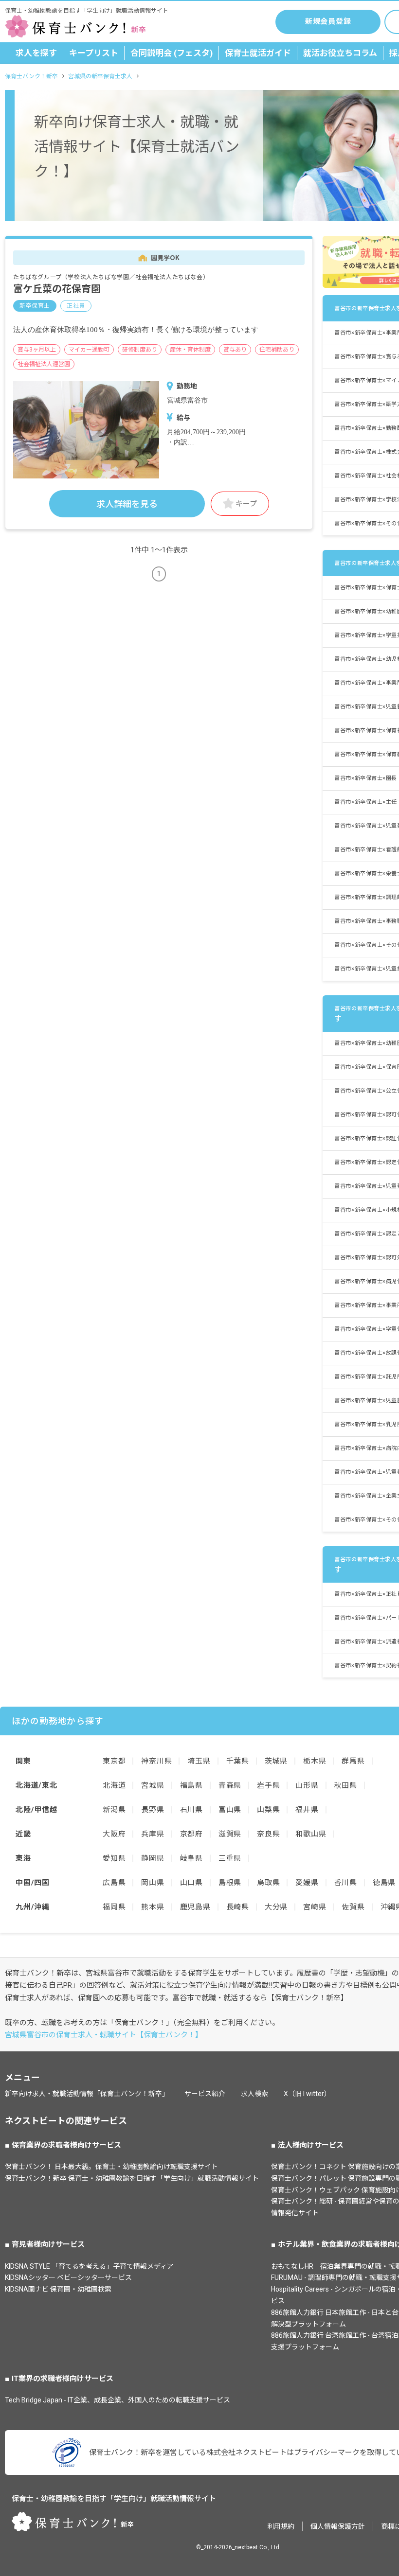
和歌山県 (311, 1834)
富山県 (230, 1810)
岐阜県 (191, 1858)
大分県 (276, 1907)
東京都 (114, 1761)
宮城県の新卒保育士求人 (100, 76)
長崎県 (238, 1907)
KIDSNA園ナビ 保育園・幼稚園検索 (58, 2289)
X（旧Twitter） (307, 2094)
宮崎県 (315, 1907)
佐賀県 (353, 1907)
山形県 (307, 1785)
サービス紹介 (205, 2094)
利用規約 (281, 2526)
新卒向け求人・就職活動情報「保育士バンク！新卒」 (87, 2094)
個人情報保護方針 (338, 2526)
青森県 (230, 1785)
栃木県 (315, 1761)
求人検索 (254, 2094)
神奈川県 (156, 1761)
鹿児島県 (195, 1907)
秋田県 (346, 1785)
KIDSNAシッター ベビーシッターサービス (68, 2277)
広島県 (114, 1883)
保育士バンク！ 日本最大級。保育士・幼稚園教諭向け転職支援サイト (111, 2167)
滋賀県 (230, 1834)
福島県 (191, 1785)
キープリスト (94, 53)
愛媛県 (307, 1883)
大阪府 (114, 1834)
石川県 (191, 1810)
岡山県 (153, 1883)
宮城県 (153, 1785)
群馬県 (353, 1761)
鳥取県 (268, 1883)
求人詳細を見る (127, 504)
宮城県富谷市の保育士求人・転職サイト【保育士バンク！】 (104, 2035)
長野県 (153, 1810)
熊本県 (153, 1907)
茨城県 (276, 1761)
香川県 (346, 1883)
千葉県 (238, 1761)
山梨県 (268, 1810)
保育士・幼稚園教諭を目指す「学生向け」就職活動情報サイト (114, 2499)
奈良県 (268, 1834)
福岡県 (114, 1907)
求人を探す (36, 53)
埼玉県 (199, 1761)
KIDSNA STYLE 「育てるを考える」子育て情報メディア (89, 2266)
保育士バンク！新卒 (31, 76)
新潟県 (114, 1810)
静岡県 (153, 1858)
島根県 (230, 1883)
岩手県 (268, 1785)
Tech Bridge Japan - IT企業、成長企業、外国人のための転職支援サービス (118, 2400)
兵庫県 (153, 1834)
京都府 (191, 1834)
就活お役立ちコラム (340, 53)
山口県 (191, 1883)
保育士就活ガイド (258, 53)
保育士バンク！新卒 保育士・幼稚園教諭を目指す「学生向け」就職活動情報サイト (132, 2178)
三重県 (230, 1858)
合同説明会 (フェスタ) (172, 53)
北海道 (114, 1785)
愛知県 (114, 1858)
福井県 (307, 1810)
